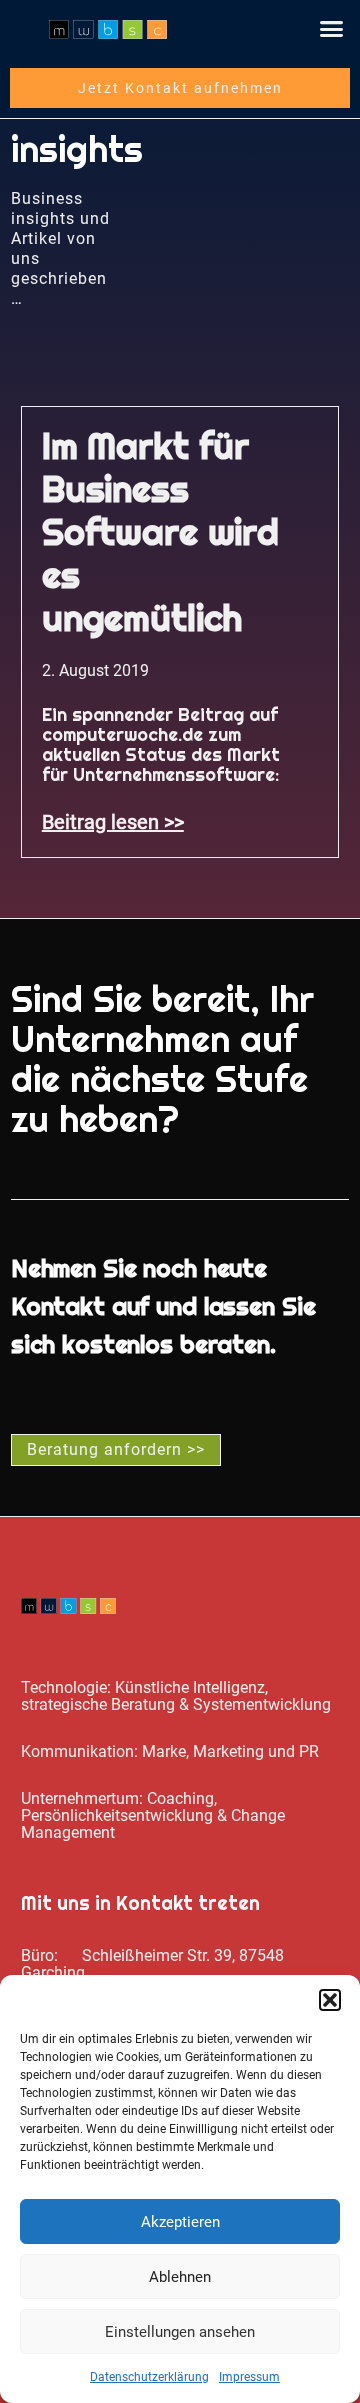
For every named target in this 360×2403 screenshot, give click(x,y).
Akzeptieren (180, 2222)
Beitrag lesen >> (113, 822)
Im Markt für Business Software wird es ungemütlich (160, 532)
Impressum (249, 2377)
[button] (330, 2000)
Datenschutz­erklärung (149, 2377)
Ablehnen (180, 2277)
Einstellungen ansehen (180, 2332)
